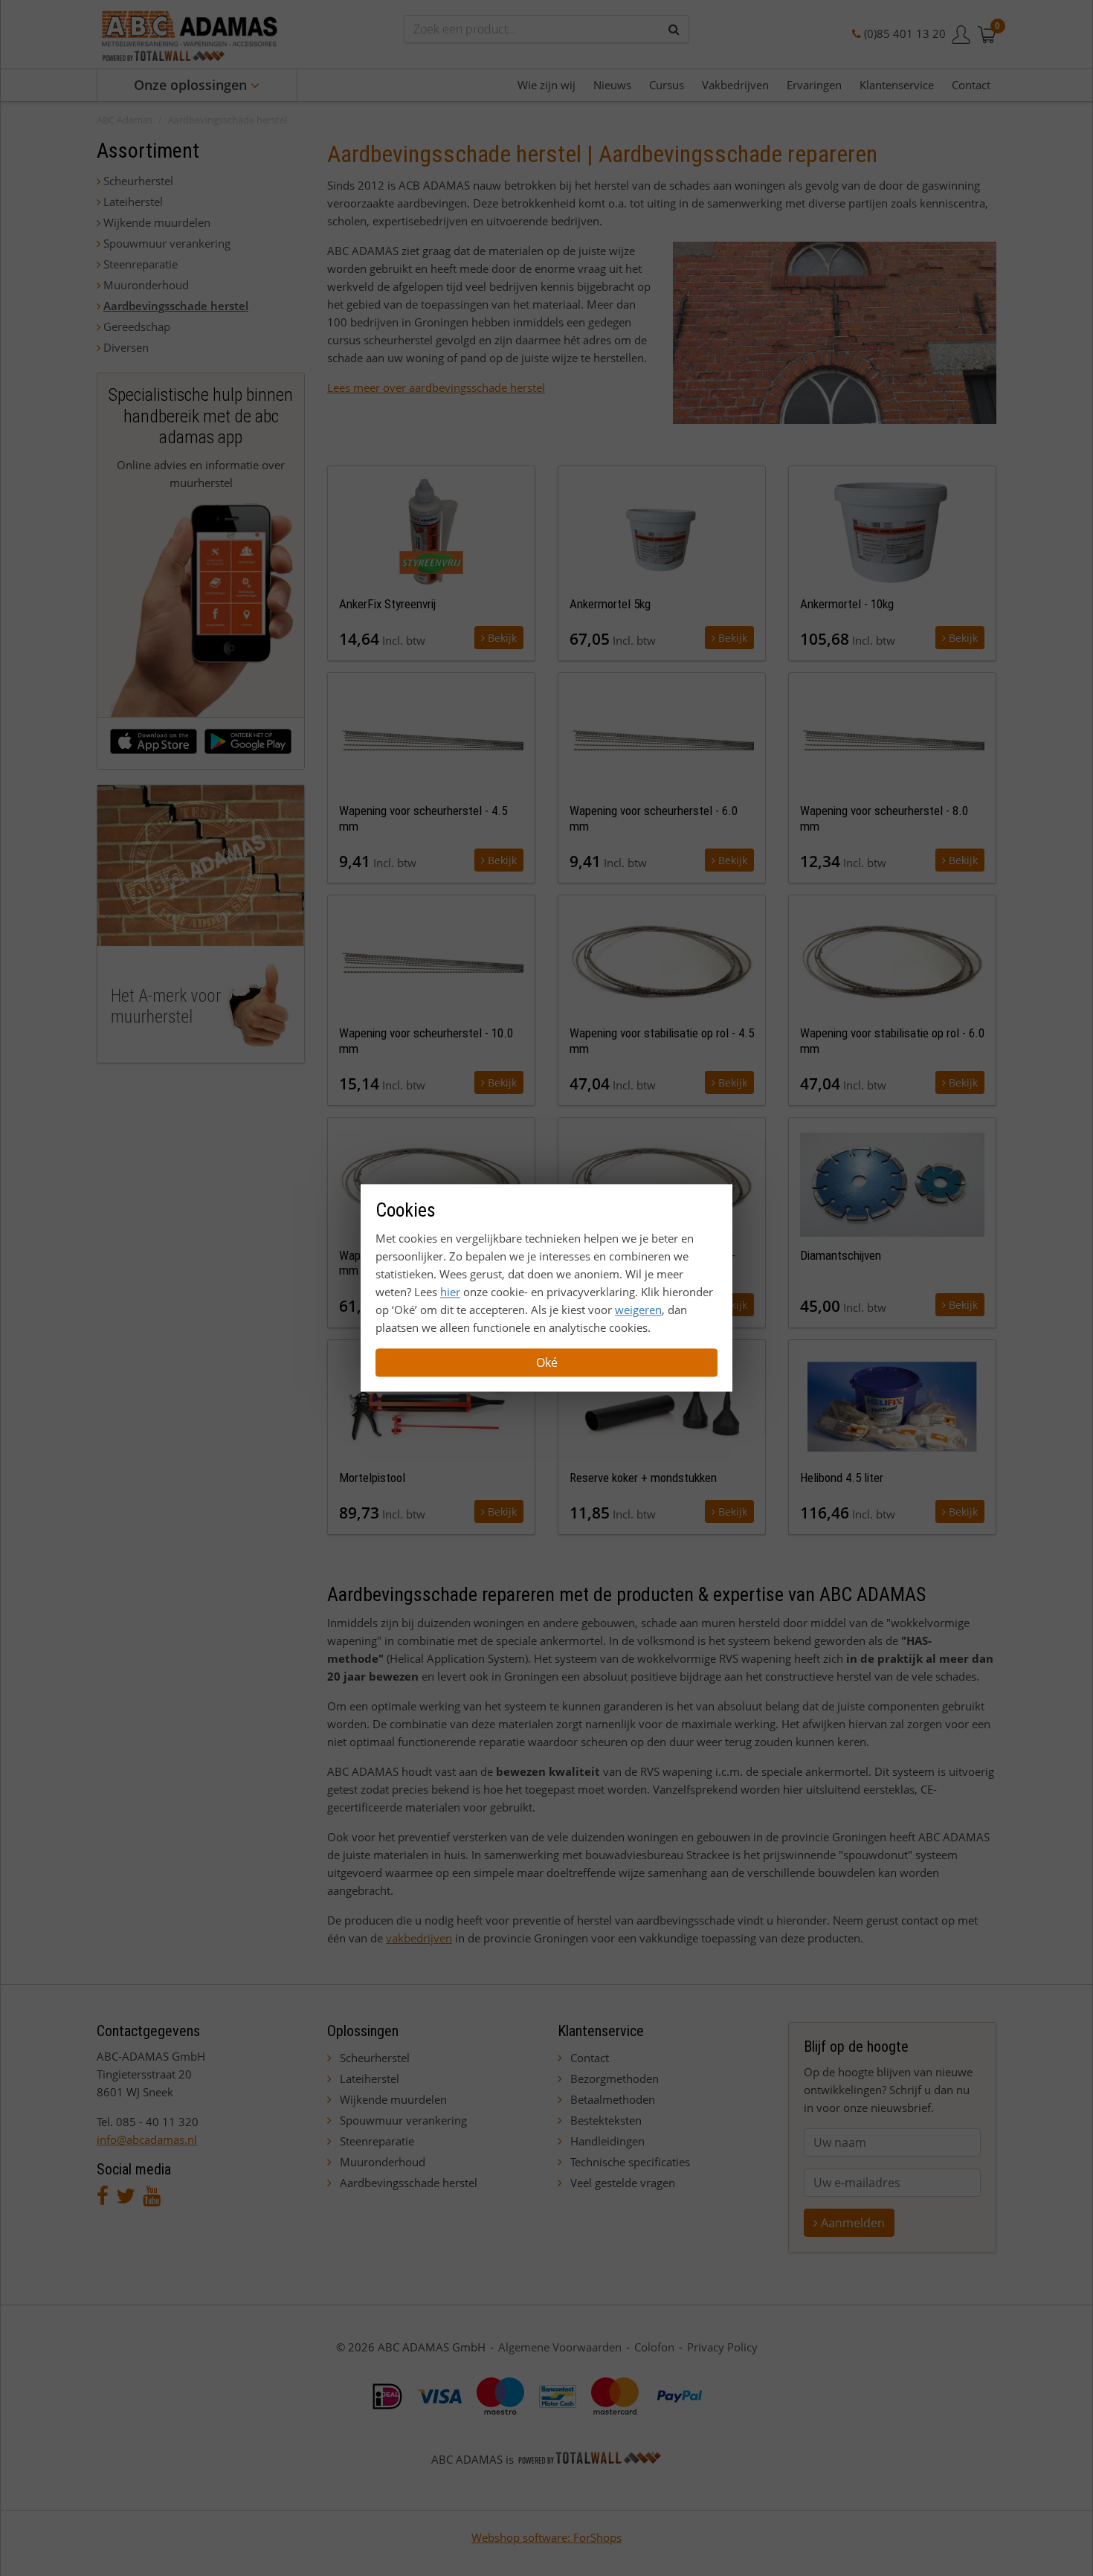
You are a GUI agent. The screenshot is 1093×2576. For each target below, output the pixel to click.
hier (450, 1292)
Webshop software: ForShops (546, 2537)
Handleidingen (607, 2141)
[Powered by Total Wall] (590, 2459)
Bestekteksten (606, 2120)
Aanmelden (851, 2223)
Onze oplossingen (192, 85)
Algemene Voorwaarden (560, 2347)
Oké (547, 1363)
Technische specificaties (630, 2162)
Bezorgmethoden (615, 2078)
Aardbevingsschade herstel (228, 120)
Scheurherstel (138, 181)
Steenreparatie (141, 264)
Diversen (126, 347)
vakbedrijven (419, 1938)
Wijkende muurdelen (157, 222)
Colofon (654, 2347)
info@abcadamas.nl (147, 2139)
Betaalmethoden (613, 2099)
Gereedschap (137, 326)
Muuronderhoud (146, 285)
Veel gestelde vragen (623, 2183)
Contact (590, 2058)
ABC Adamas (125, 120)
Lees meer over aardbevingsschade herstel (436, 387)
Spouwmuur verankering (167, 243)
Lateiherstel (133, 202)
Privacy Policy (722, 2347)
